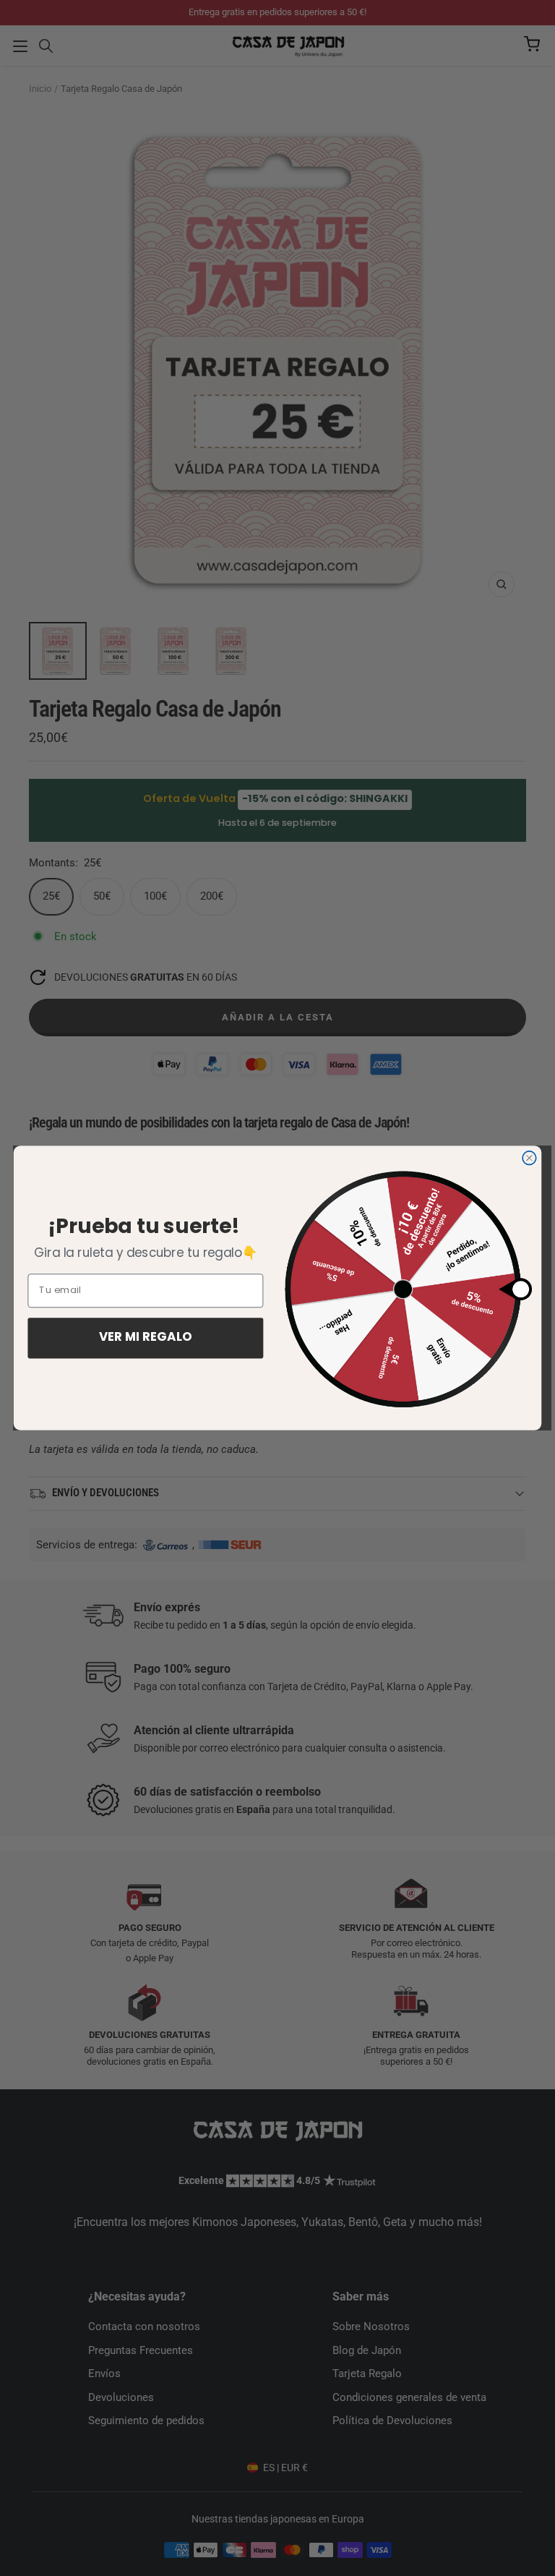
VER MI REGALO (146, 1338)
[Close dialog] (529, 1158)
